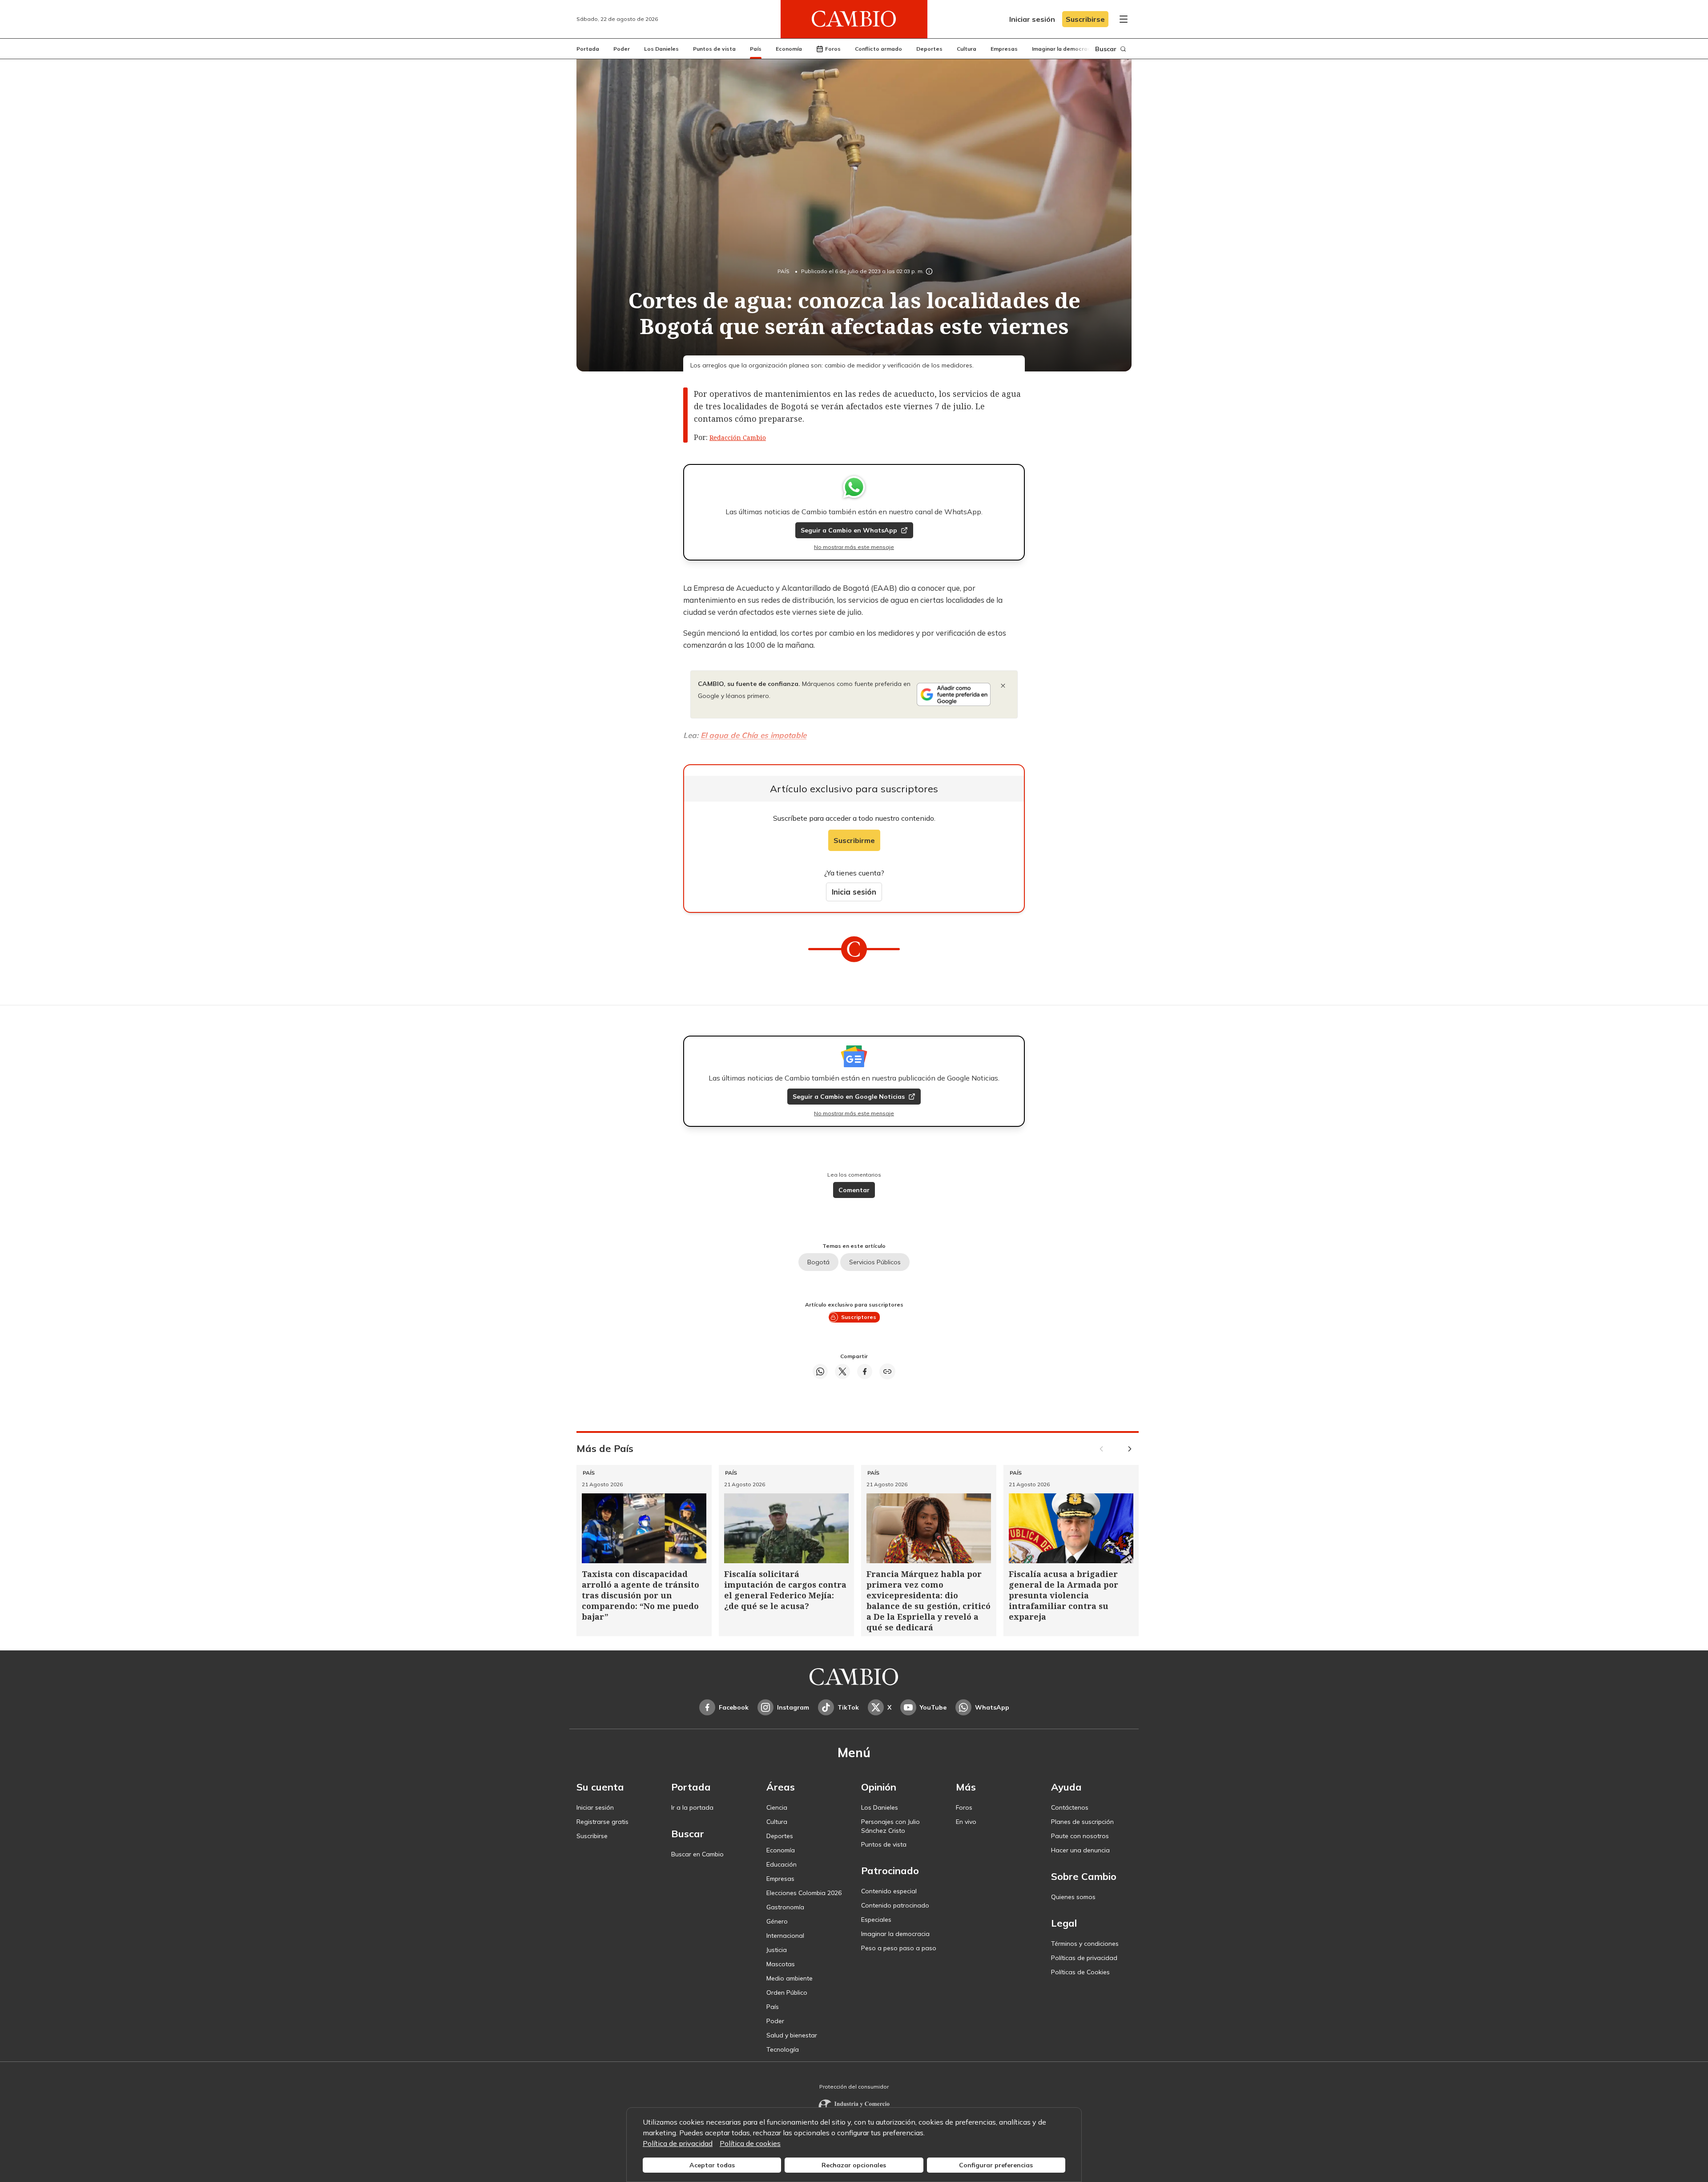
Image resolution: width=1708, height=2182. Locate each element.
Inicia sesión (854, 892)
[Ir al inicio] (854, 19)
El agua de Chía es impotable (753, 735)
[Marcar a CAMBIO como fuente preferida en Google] (954, 694)
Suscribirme (854, 840)
